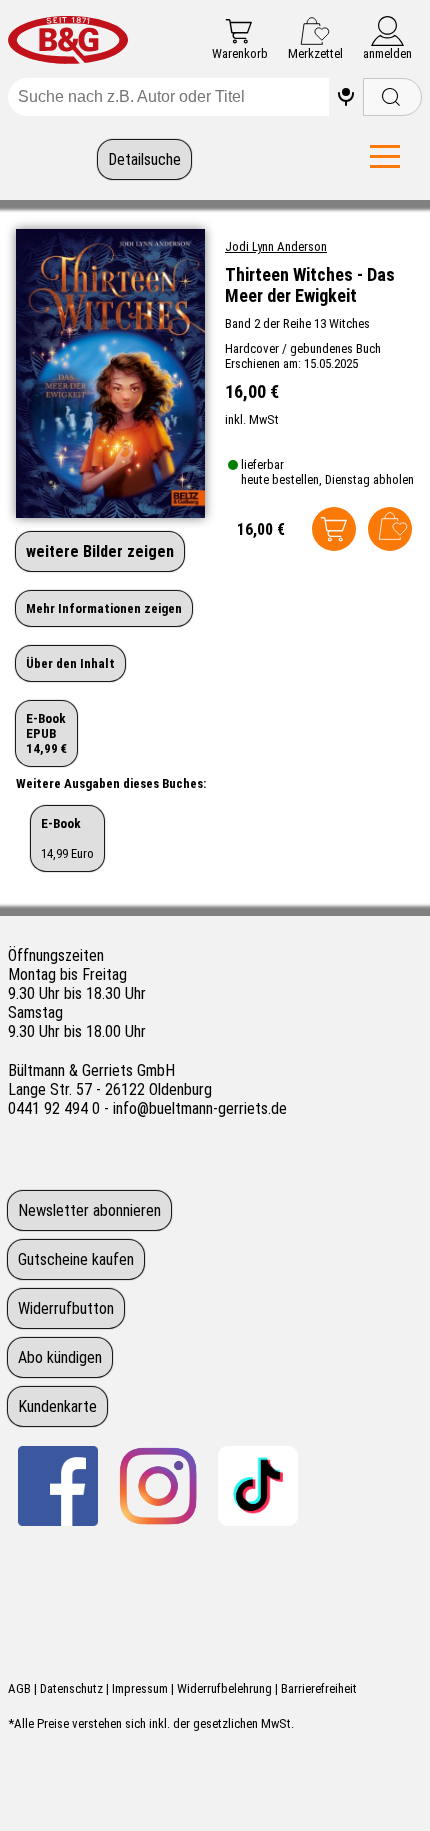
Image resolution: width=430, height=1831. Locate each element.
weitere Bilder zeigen (100, 551)
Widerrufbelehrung (224, 1688)
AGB (19, 1688)
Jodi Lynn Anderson (276, 246)
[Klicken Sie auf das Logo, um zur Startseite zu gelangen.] (68, 42)
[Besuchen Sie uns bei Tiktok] (258, 1486)
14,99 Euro (67, 838)
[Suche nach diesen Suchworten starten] (392, 97)
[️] (346, 97)
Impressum (140, 1688)
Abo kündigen (60, 1357)
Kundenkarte (57, 1406)
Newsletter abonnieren (89, 1210)
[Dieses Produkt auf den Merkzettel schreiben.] (390, 529)
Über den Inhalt (70, 663)
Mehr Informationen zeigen (104, 608)
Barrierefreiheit (319, 1688)
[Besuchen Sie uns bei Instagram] (158, 1486)
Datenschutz (71, 1688)
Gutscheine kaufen (76, 1259)
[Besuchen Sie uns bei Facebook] (58, 1486)
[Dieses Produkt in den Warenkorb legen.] (334, 529)
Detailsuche (144, 159)
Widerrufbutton (66, 1308)
